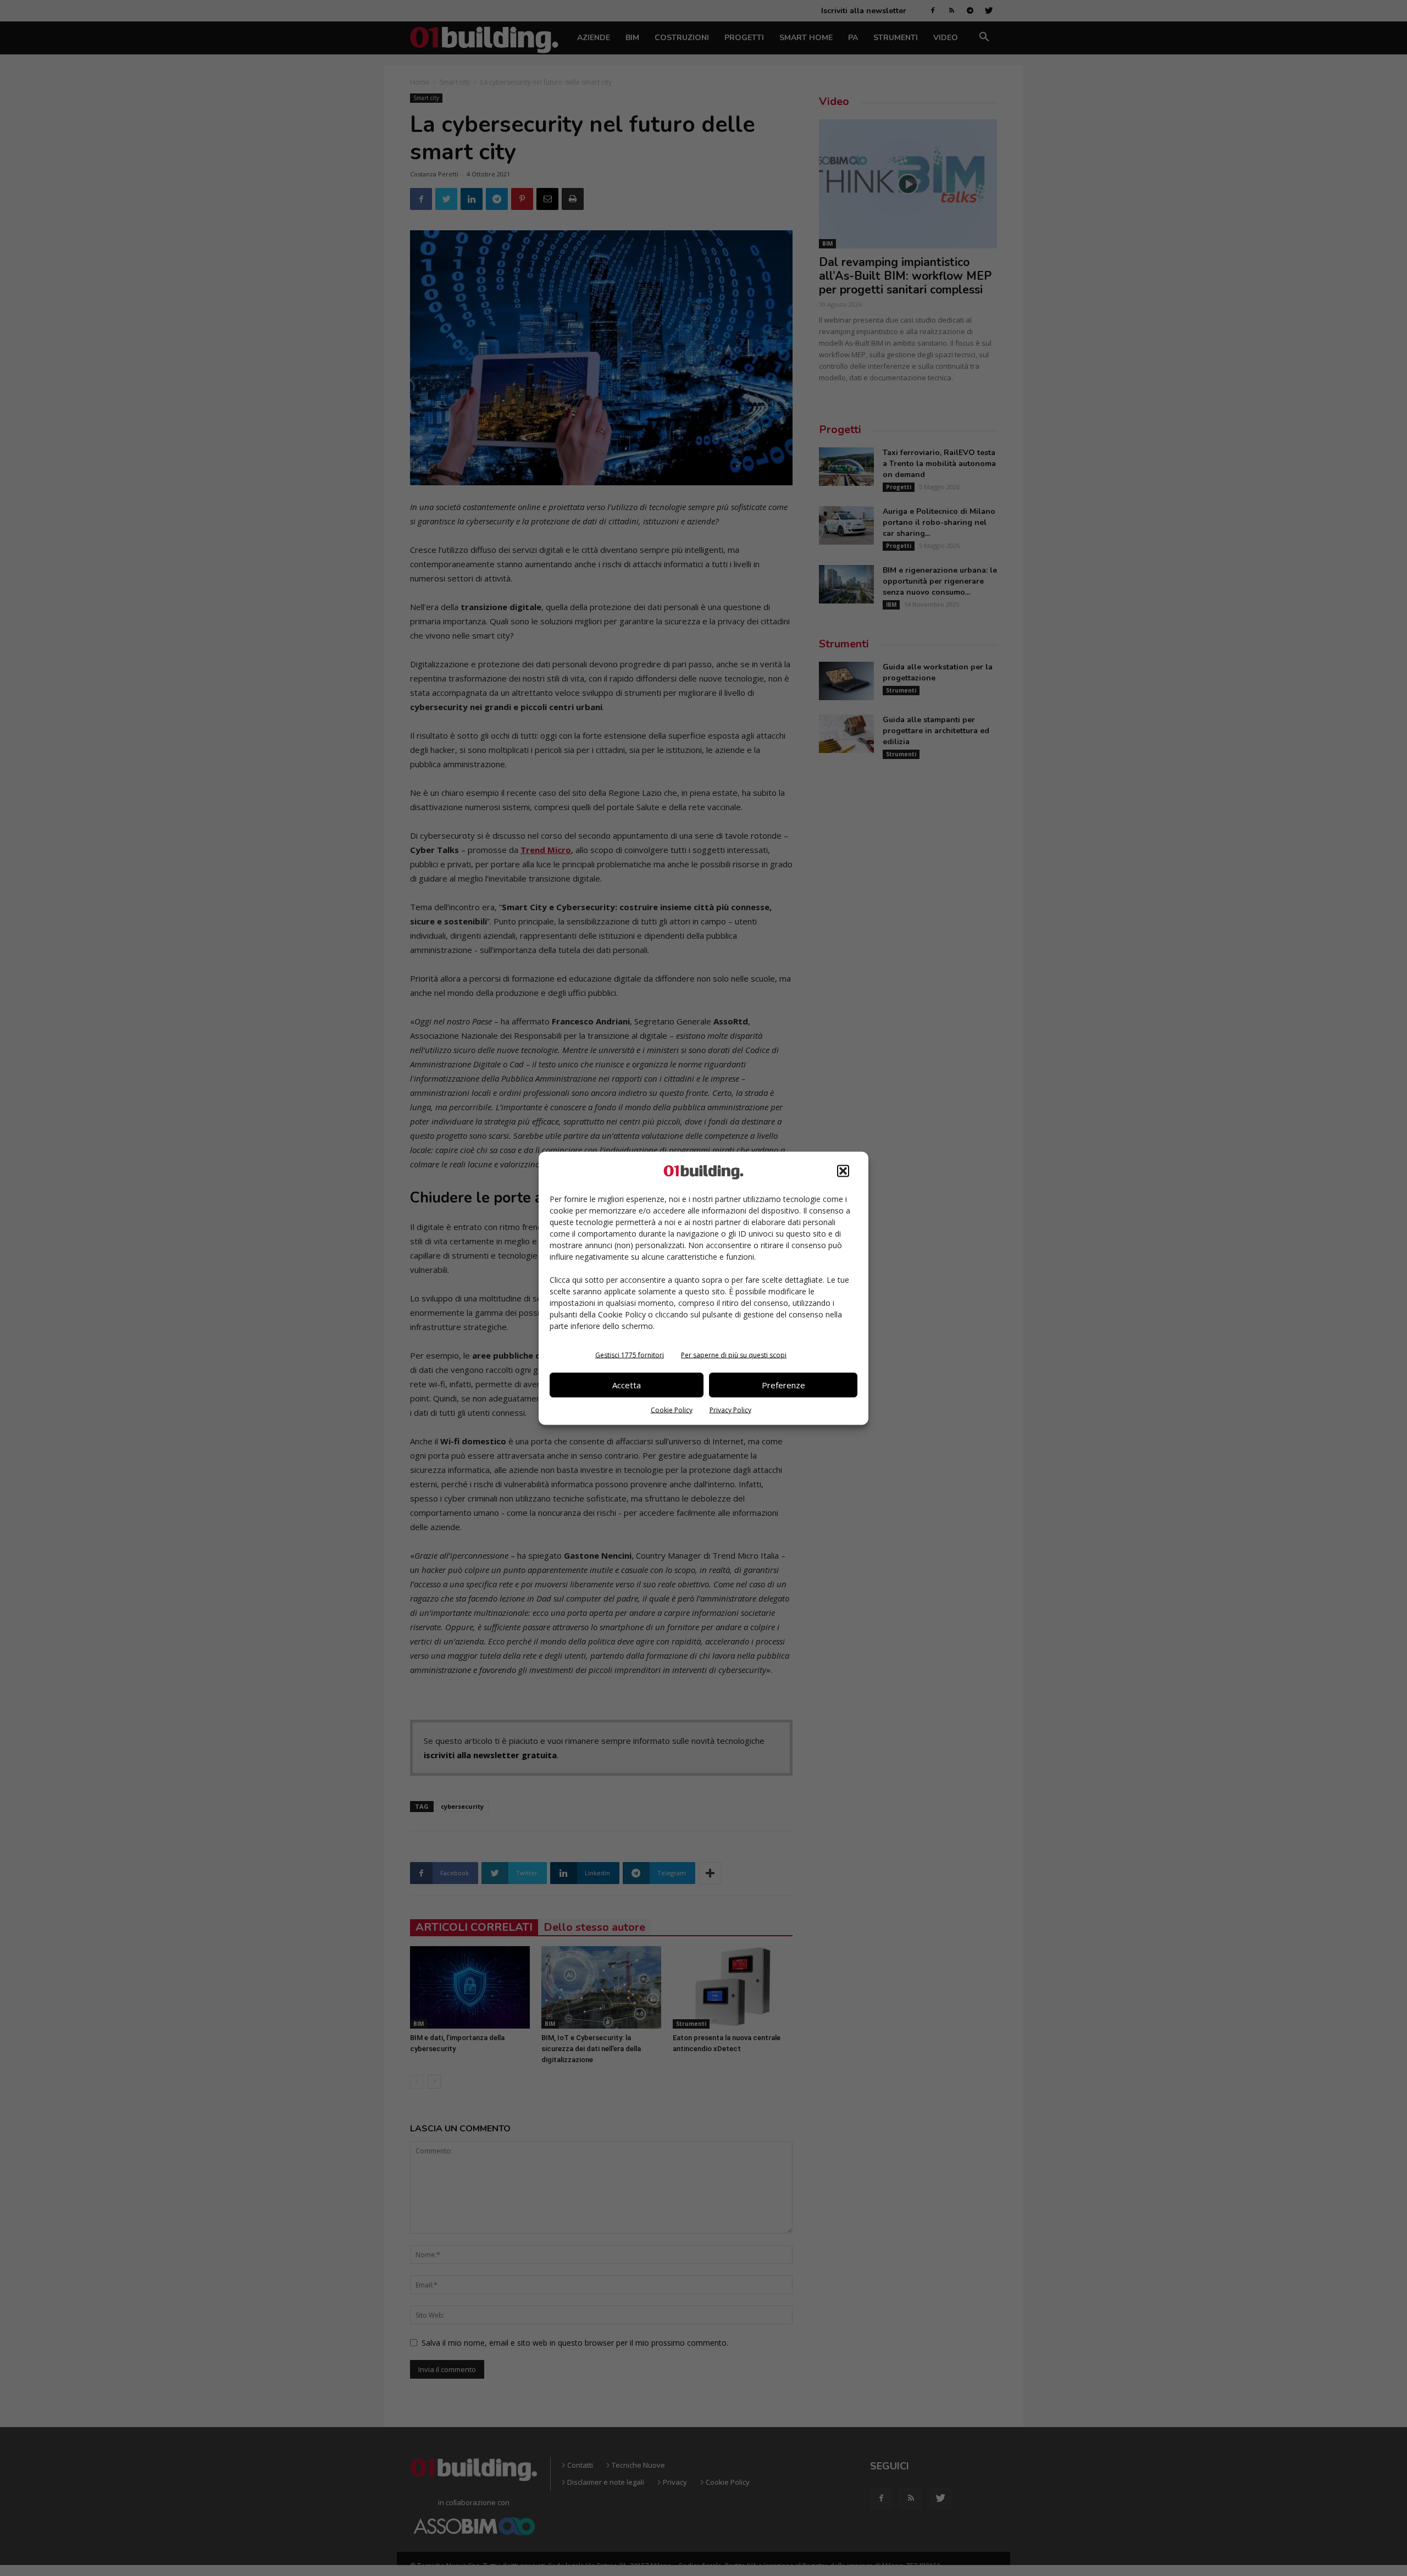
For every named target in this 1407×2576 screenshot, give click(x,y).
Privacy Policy (730, 1409)
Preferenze (783, 1385)
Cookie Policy (672, 1409)
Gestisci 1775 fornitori (630, 1355)
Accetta (627, 1385)
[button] (843, 1171)
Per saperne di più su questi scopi (734, 1355)
